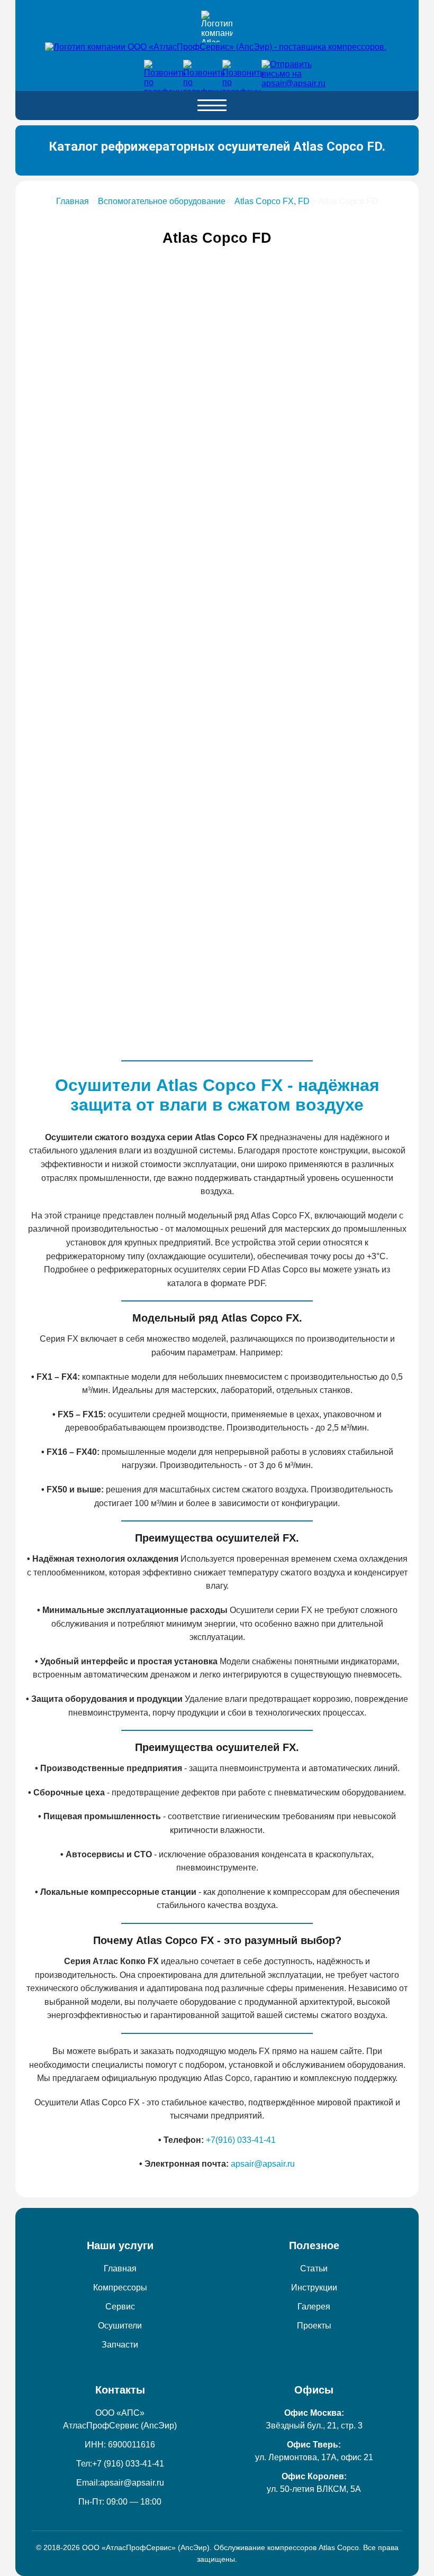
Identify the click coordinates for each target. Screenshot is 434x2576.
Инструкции (314, 2288)
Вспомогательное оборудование (162, 201)
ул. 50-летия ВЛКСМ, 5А (314, 2489)
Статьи (314, 2268)
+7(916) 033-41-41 (241, 2140)
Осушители (120, 2326)
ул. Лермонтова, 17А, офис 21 (314, 2457)
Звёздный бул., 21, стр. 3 (314, 2426)
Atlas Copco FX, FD (272, 201)
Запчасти (120, 2345)
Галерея (314, 2307)
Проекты (314, 2326)
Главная (73, 201)
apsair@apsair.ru (263, 2164)
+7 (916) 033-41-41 (128, 2464)
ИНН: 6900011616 (120, 2445)
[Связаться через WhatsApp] (195, 71)
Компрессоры (120, 2288)
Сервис (120, 2307)
